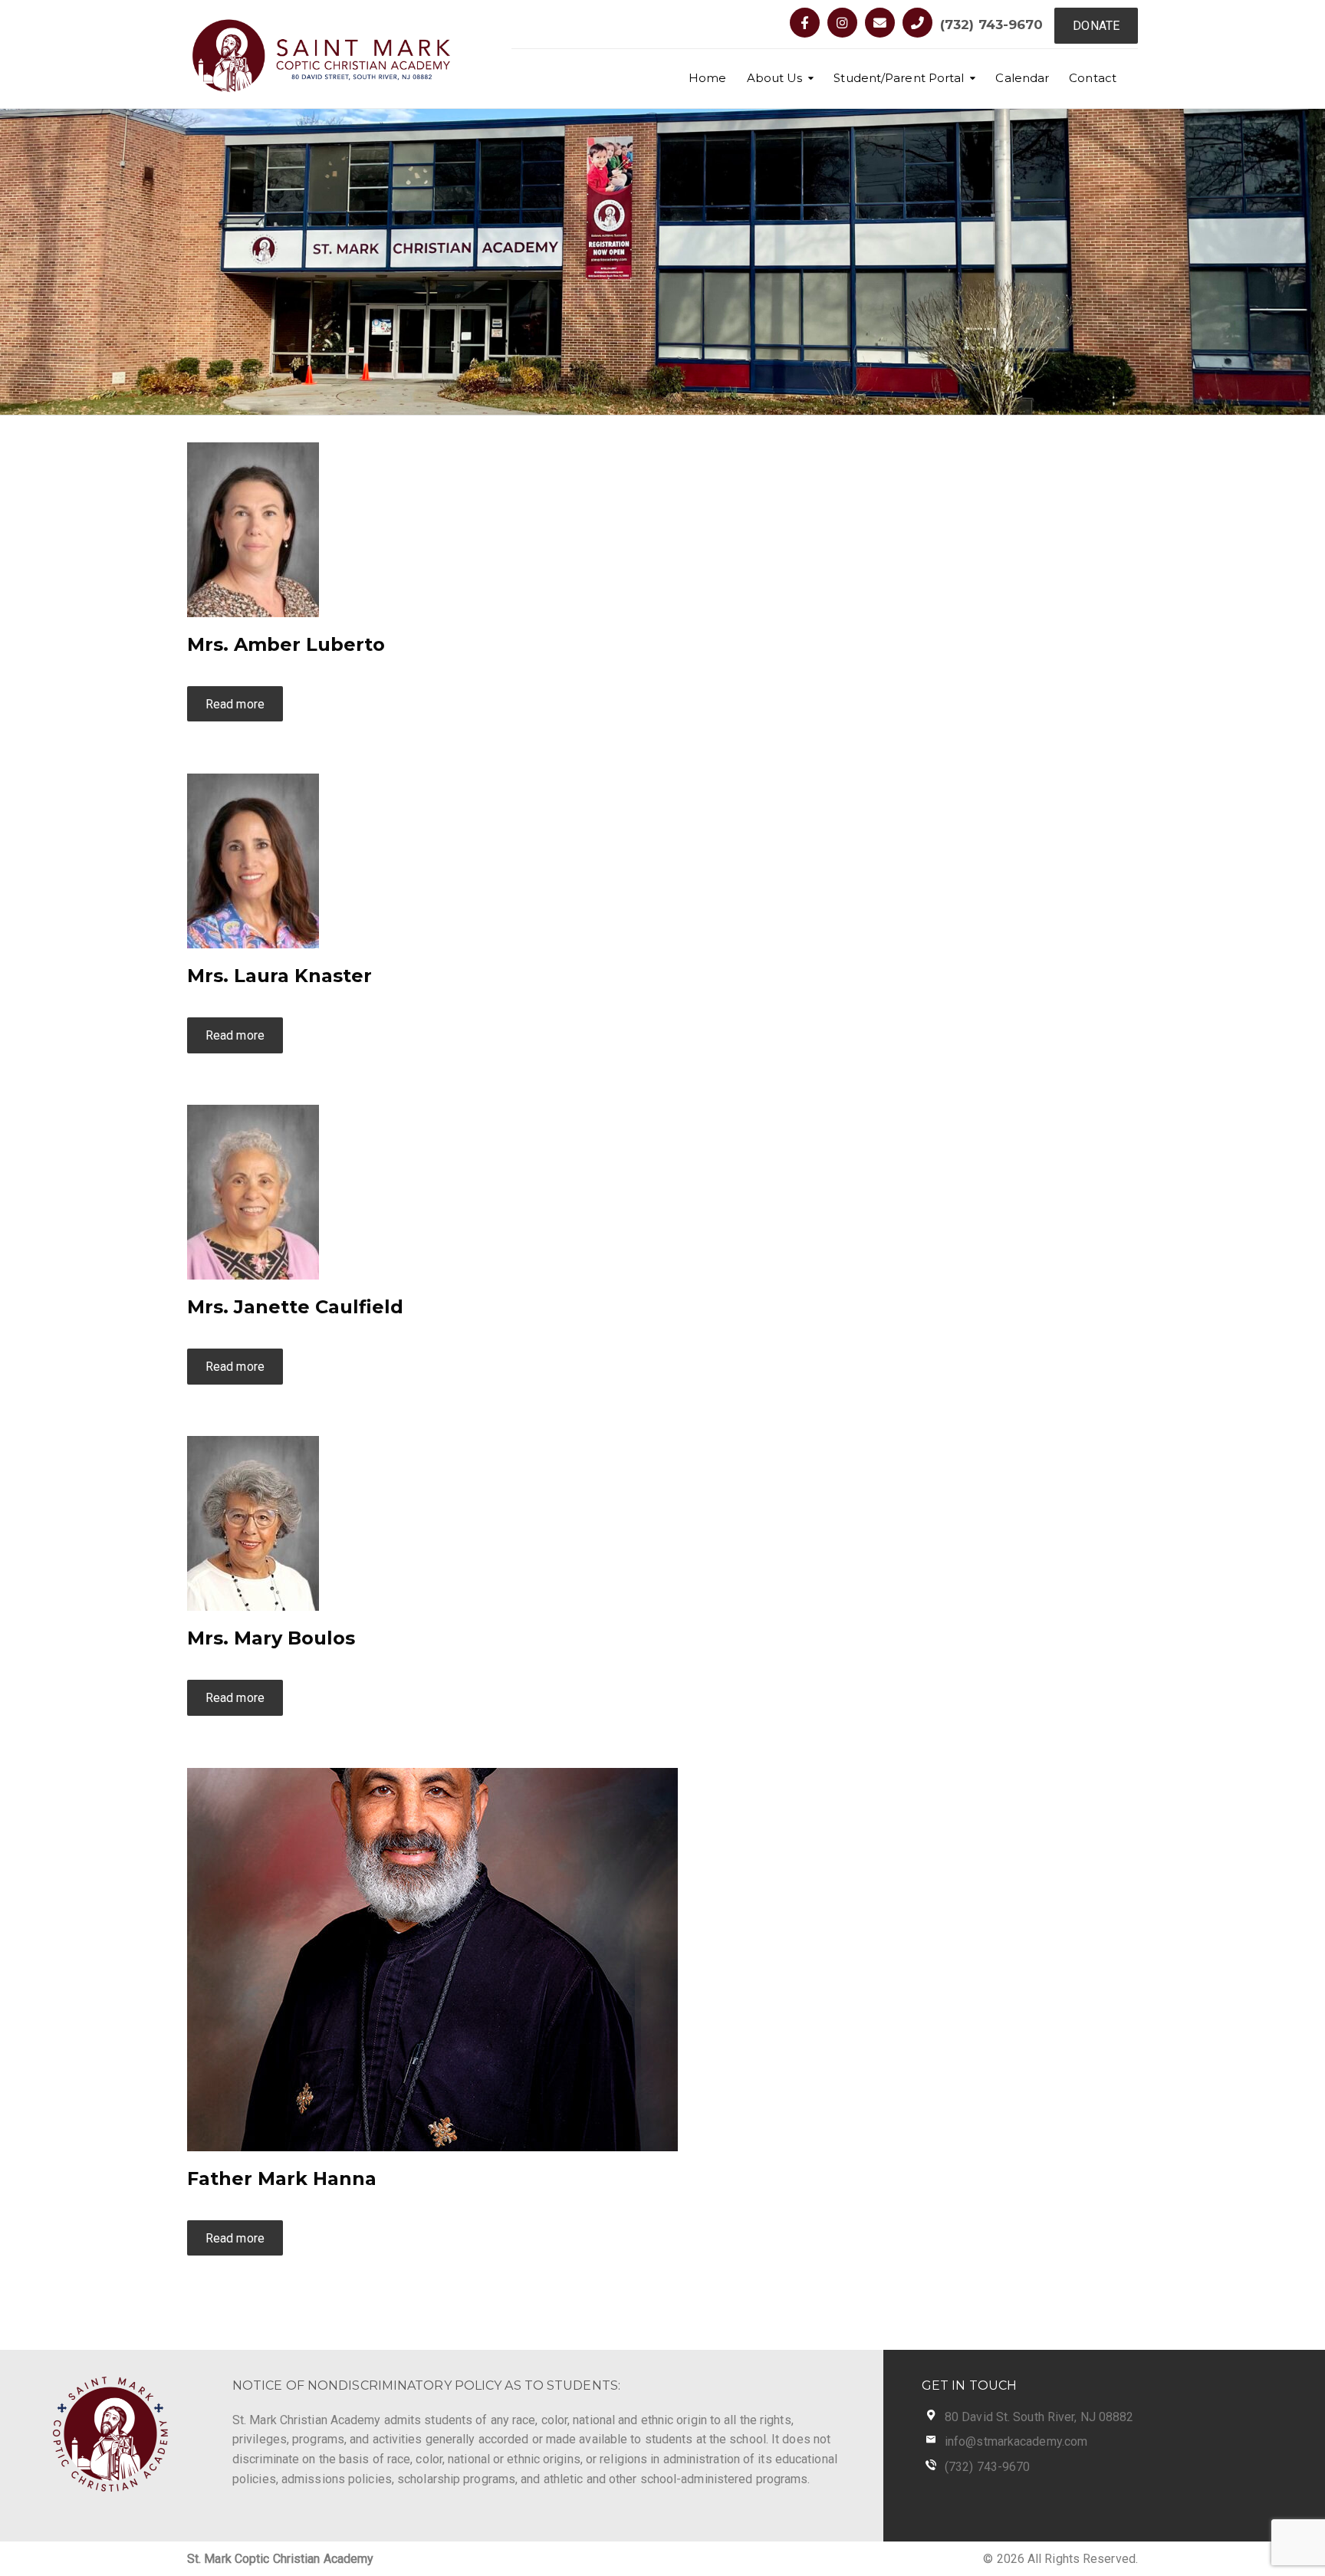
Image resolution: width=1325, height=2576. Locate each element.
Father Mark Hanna (282, 2178)
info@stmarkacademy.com (1016, 2441)
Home (707, 78)
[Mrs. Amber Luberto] (253, 529)
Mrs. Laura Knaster (279, 976)
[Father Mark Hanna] (432, 1958)
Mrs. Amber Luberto (286, 644)
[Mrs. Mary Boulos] (253, 1523)
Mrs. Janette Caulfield (295, 1307)
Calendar (1022, 78)
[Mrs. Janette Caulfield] (253, 1191)
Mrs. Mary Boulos (271, 1638)
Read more (235, 704)
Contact (1093, 78)
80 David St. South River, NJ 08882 (1039, 2417)
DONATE (1096, 26)
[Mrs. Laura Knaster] (253, 860)
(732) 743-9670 (991, 25)
